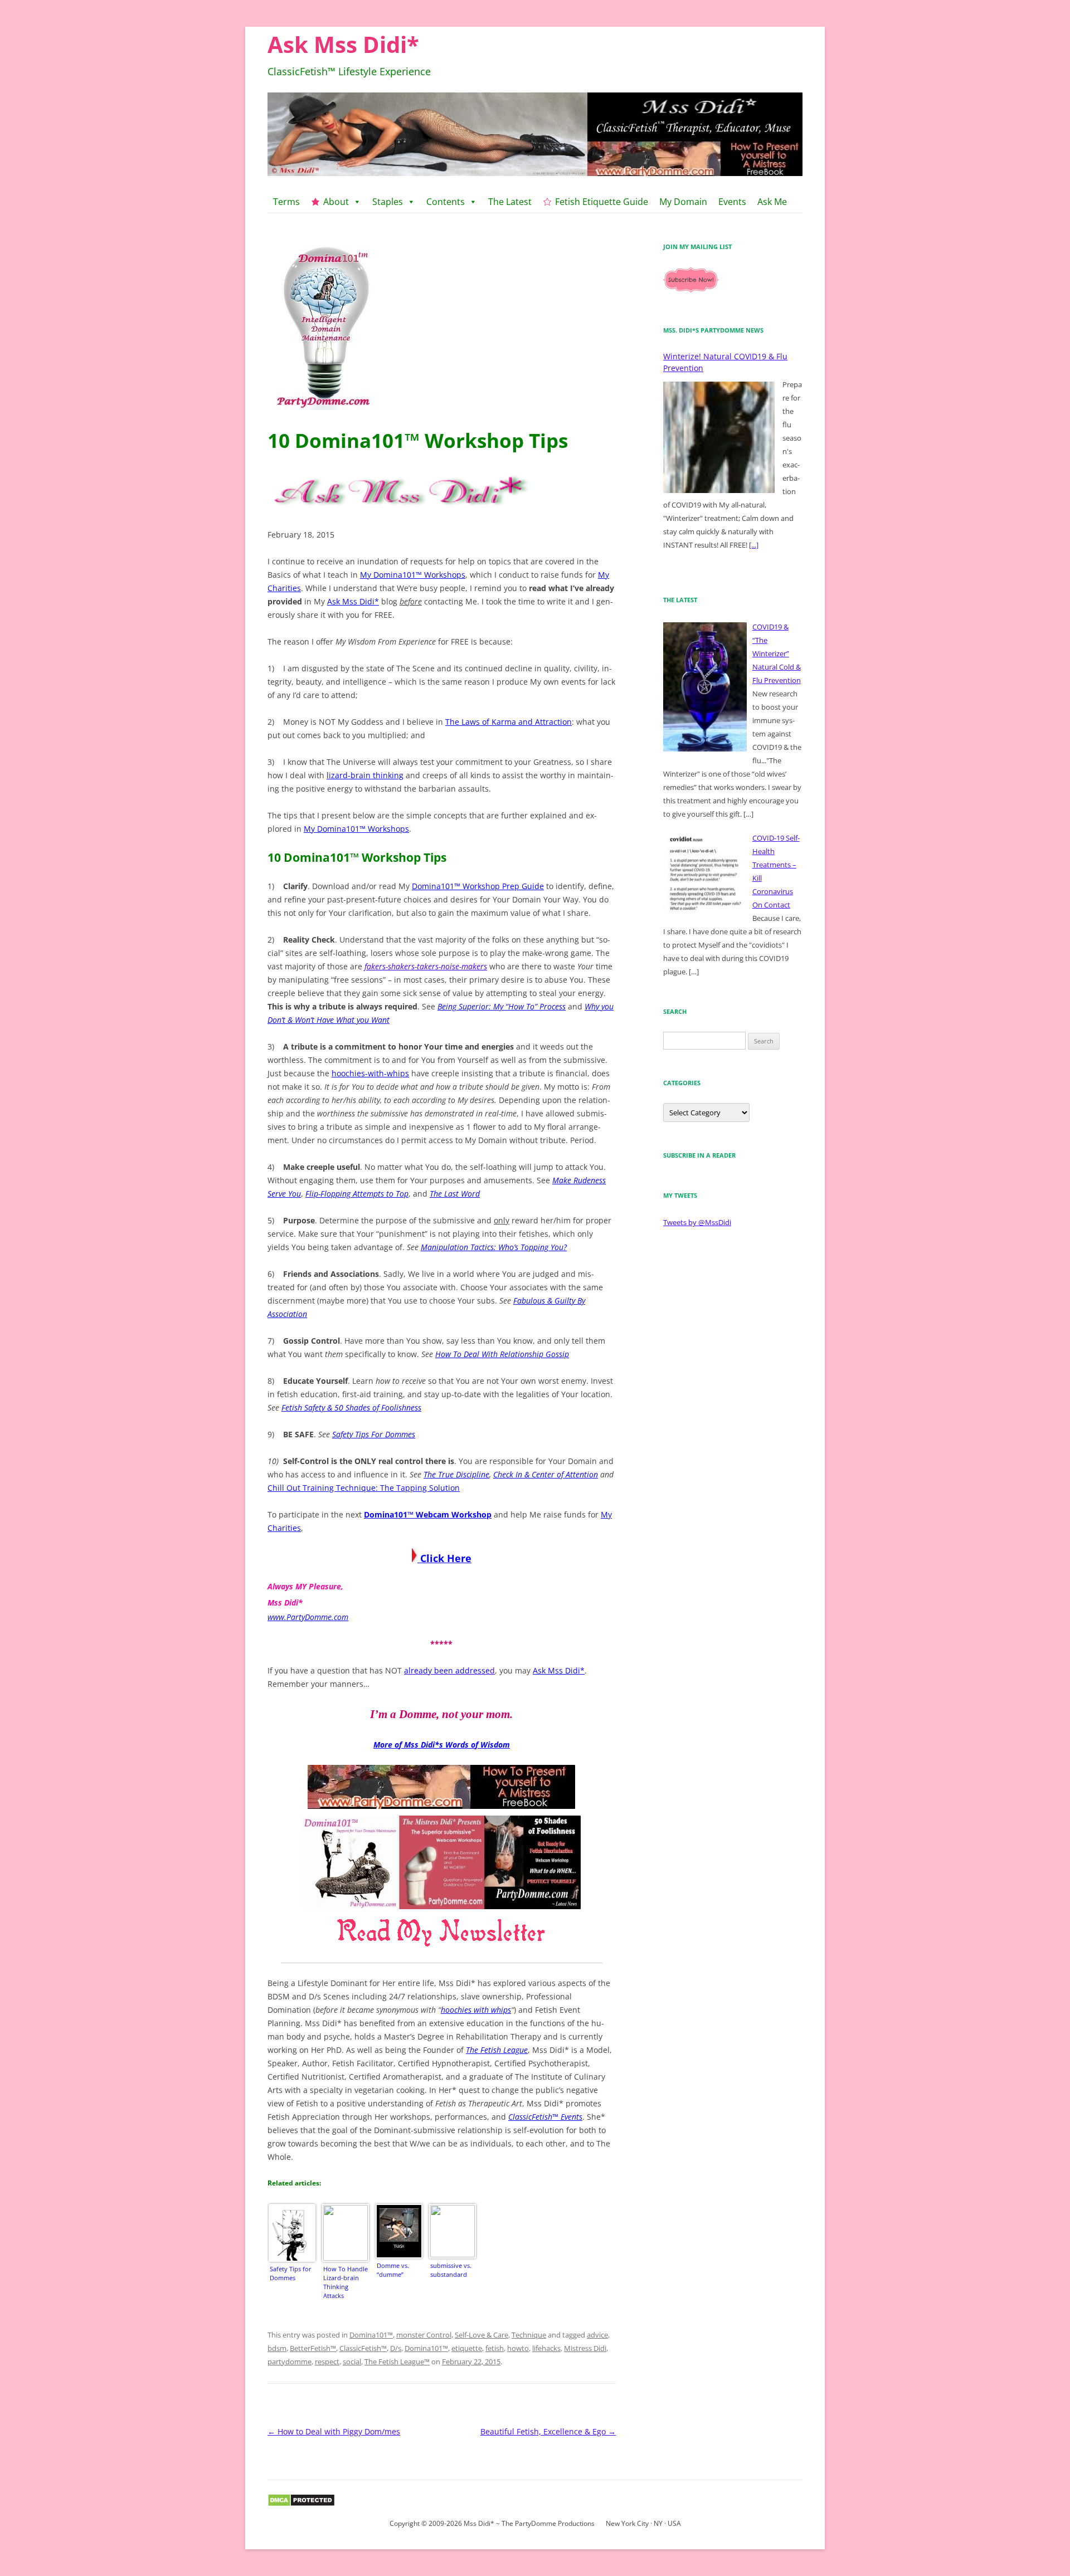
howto (518, 2348)
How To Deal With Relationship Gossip (502, 1354)
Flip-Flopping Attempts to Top (357, 1194)
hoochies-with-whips (370, 1073)
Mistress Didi (585, 2348)
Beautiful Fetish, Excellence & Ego (548, 2431)
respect (327, 2362)
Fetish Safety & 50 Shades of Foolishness (351, 1407)
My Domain (683, 202)
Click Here (444, 1558)
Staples (388, 202)
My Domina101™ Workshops (413, 575)
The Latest (510, 202)
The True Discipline (456, 1474)
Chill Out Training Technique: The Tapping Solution (364, 1488)
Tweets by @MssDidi (697, 1222)
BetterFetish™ (313, 2348)
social (352, 2362)
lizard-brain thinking (365, 775)
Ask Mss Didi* (343, 44)
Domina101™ (371, 2335)
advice (597, 2335)
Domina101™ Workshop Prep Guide (478, 886)
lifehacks (546, 2348)
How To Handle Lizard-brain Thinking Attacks (346, 2282)
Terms (286, 202)
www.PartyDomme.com (308, 1617)
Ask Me (772, 202)
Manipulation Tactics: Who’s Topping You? (494, 1247)
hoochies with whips (476, 2010)
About (336, 202)
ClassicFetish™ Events (545, 2117)
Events (732, 202)
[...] (754, 545)
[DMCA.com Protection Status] (301, 2504)
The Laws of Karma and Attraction (509, 722)
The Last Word (455, 1194)
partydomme (290, 2362)
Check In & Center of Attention (546, 1474)
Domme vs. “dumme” (393, 2270)
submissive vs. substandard (451, 2270)
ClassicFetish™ (363, 2348)
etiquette (467, 2348)
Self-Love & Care (481, 2335)
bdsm (277, 2348)
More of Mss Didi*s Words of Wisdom (442, 1745)
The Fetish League (497, 2050)
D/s (396, 2348)
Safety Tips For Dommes (374, 1434)
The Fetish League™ (397, 2362)
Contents (446, 202)
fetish (495, 2348)
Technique (529, 2335)
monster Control (424, 2335)
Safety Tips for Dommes (291, 2273)
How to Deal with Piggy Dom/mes (334, 2431)
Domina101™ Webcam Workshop (428, 1514)
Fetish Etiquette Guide (602, 202)
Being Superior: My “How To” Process (502, 1006)
